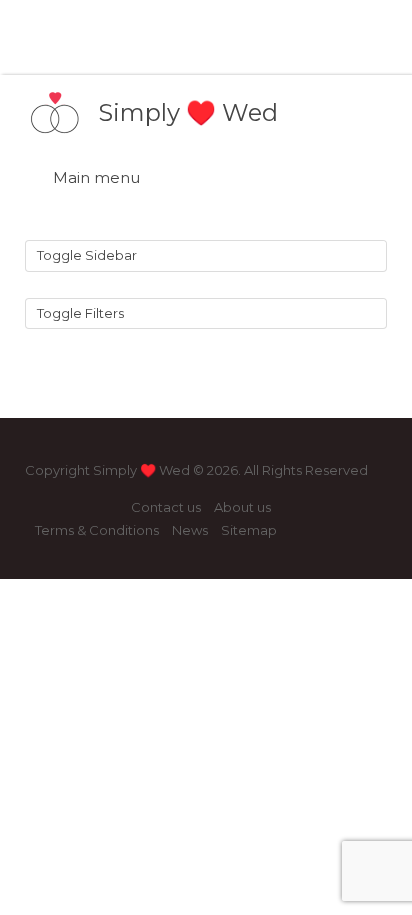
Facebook (44, 508)
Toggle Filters (80, 313)
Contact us (166, 507)
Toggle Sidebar (87, 255)
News (190, 530)
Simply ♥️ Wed (188, 112)
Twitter (108, 508)
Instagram (76, 508)
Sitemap (249, 530)
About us (242, 507)
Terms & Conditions (97, 530)
